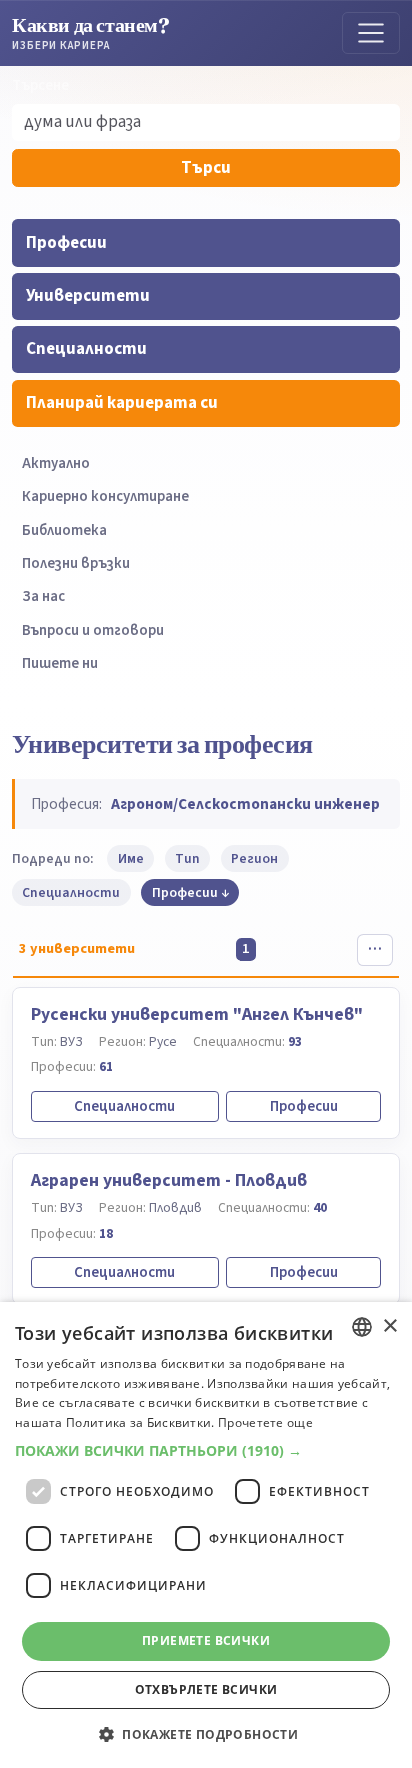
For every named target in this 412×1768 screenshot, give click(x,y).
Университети (88, 296)
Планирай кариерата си (122, 403)
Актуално (56, 463)
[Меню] (371, 33)
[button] (206, 1451)
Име (131, 858)
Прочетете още (265, 1422)
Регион (254, 858)
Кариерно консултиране (105, 496)
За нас (43, 596)
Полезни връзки (76, 563)
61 (106, 1066)
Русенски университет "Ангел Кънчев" (197, 1014)
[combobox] (362, 1327)
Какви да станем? (91, 32)
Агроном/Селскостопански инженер (245, 804)
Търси (206, 168)
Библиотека (64, 530)
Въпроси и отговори (93, 630)
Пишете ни (60, 663)
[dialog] (206, 1535)
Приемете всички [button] (206, 1640)
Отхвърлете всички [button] (206, 1689)
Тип (187, 858)
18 (106, 1233)
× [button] (389, 1326)
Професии (66, 243)
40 (320, 1207)
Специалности (86, 349)
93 (295, 1041)
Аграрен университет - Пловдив (169, 1180)
